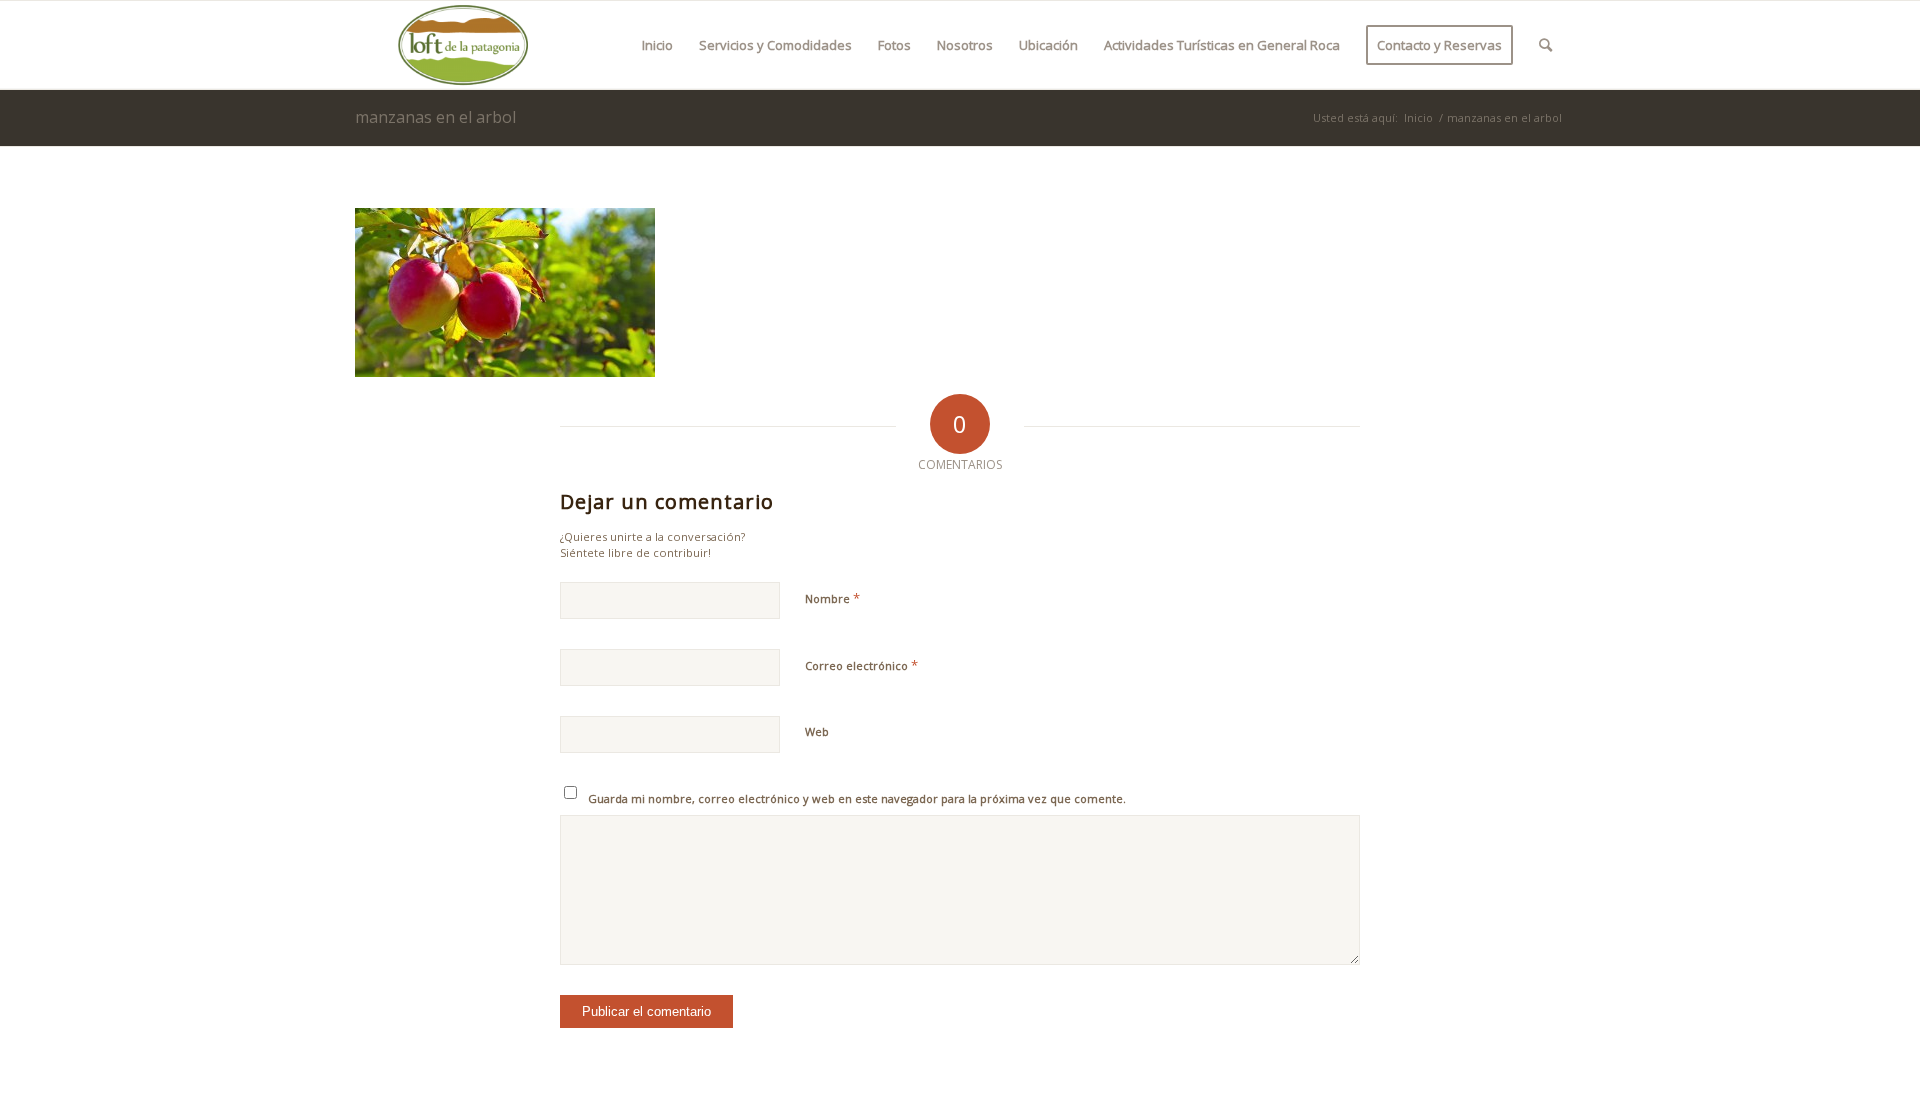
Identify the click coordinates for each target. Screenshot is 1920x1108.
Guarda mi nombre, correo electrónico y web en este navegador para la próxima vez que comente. (857, 798)
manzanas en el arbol (435, 117)
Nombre (832, 598)
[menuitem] (657, 45)
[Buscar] (1545, 45)
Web (817, 731)
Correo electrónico (861, 665)
